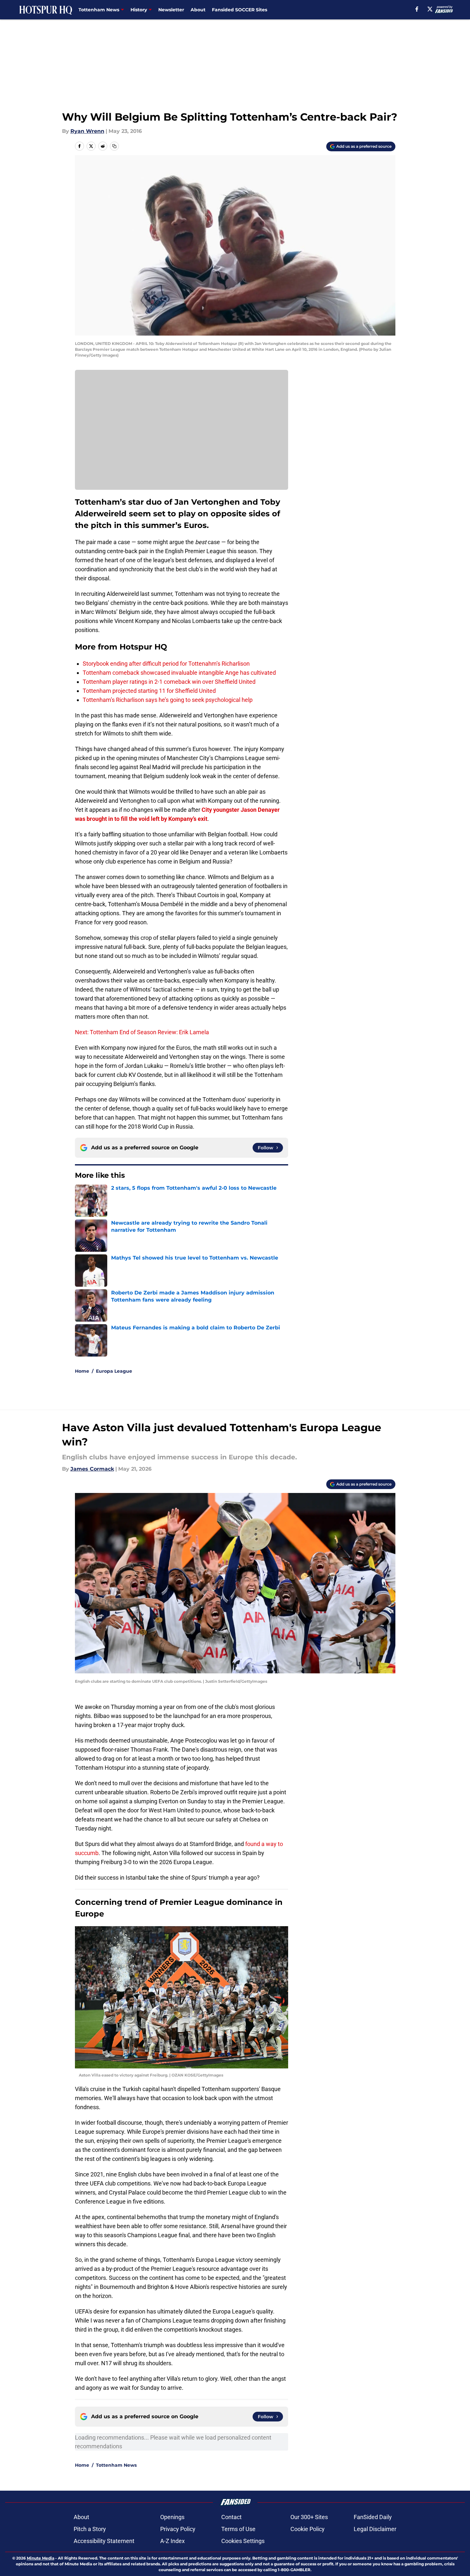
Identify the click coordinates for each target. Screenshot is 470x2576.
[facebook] (417, 9)
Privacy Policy (178, 2529)
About (198, 10)
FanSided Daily (373, 2517)
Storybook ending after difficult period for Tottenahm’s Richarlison (166, 664)
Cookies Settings (243, 2541)
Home (82, 1371)
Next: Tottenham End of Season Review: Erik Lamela (142, 1032)
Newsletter (171, 10)
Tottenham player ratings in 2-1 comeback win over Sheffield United (169, 682)
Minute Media (41, 2558)
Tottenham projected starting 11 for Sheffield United (149, 691)
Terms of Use (238, 2529)
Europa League (114, 1371)
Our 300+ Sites (309, 2517)
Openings (172, 2517)
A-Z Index (172, 2541)
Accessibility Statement (104, 2541)
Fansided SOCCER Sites (240, 10)
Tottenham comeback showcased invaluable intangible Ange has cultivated (179, 673)
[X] (430, 9)
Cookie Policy (308, 2529)
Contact (231, 2517)
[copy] (114, 146)
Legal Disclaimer (375, 2529)
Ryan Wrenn (87, 131)
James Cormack (92, 1469)
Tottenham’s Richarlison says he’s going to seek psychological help (168, 700)
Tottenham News (116, 2465)
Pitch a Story (90, 2529)
